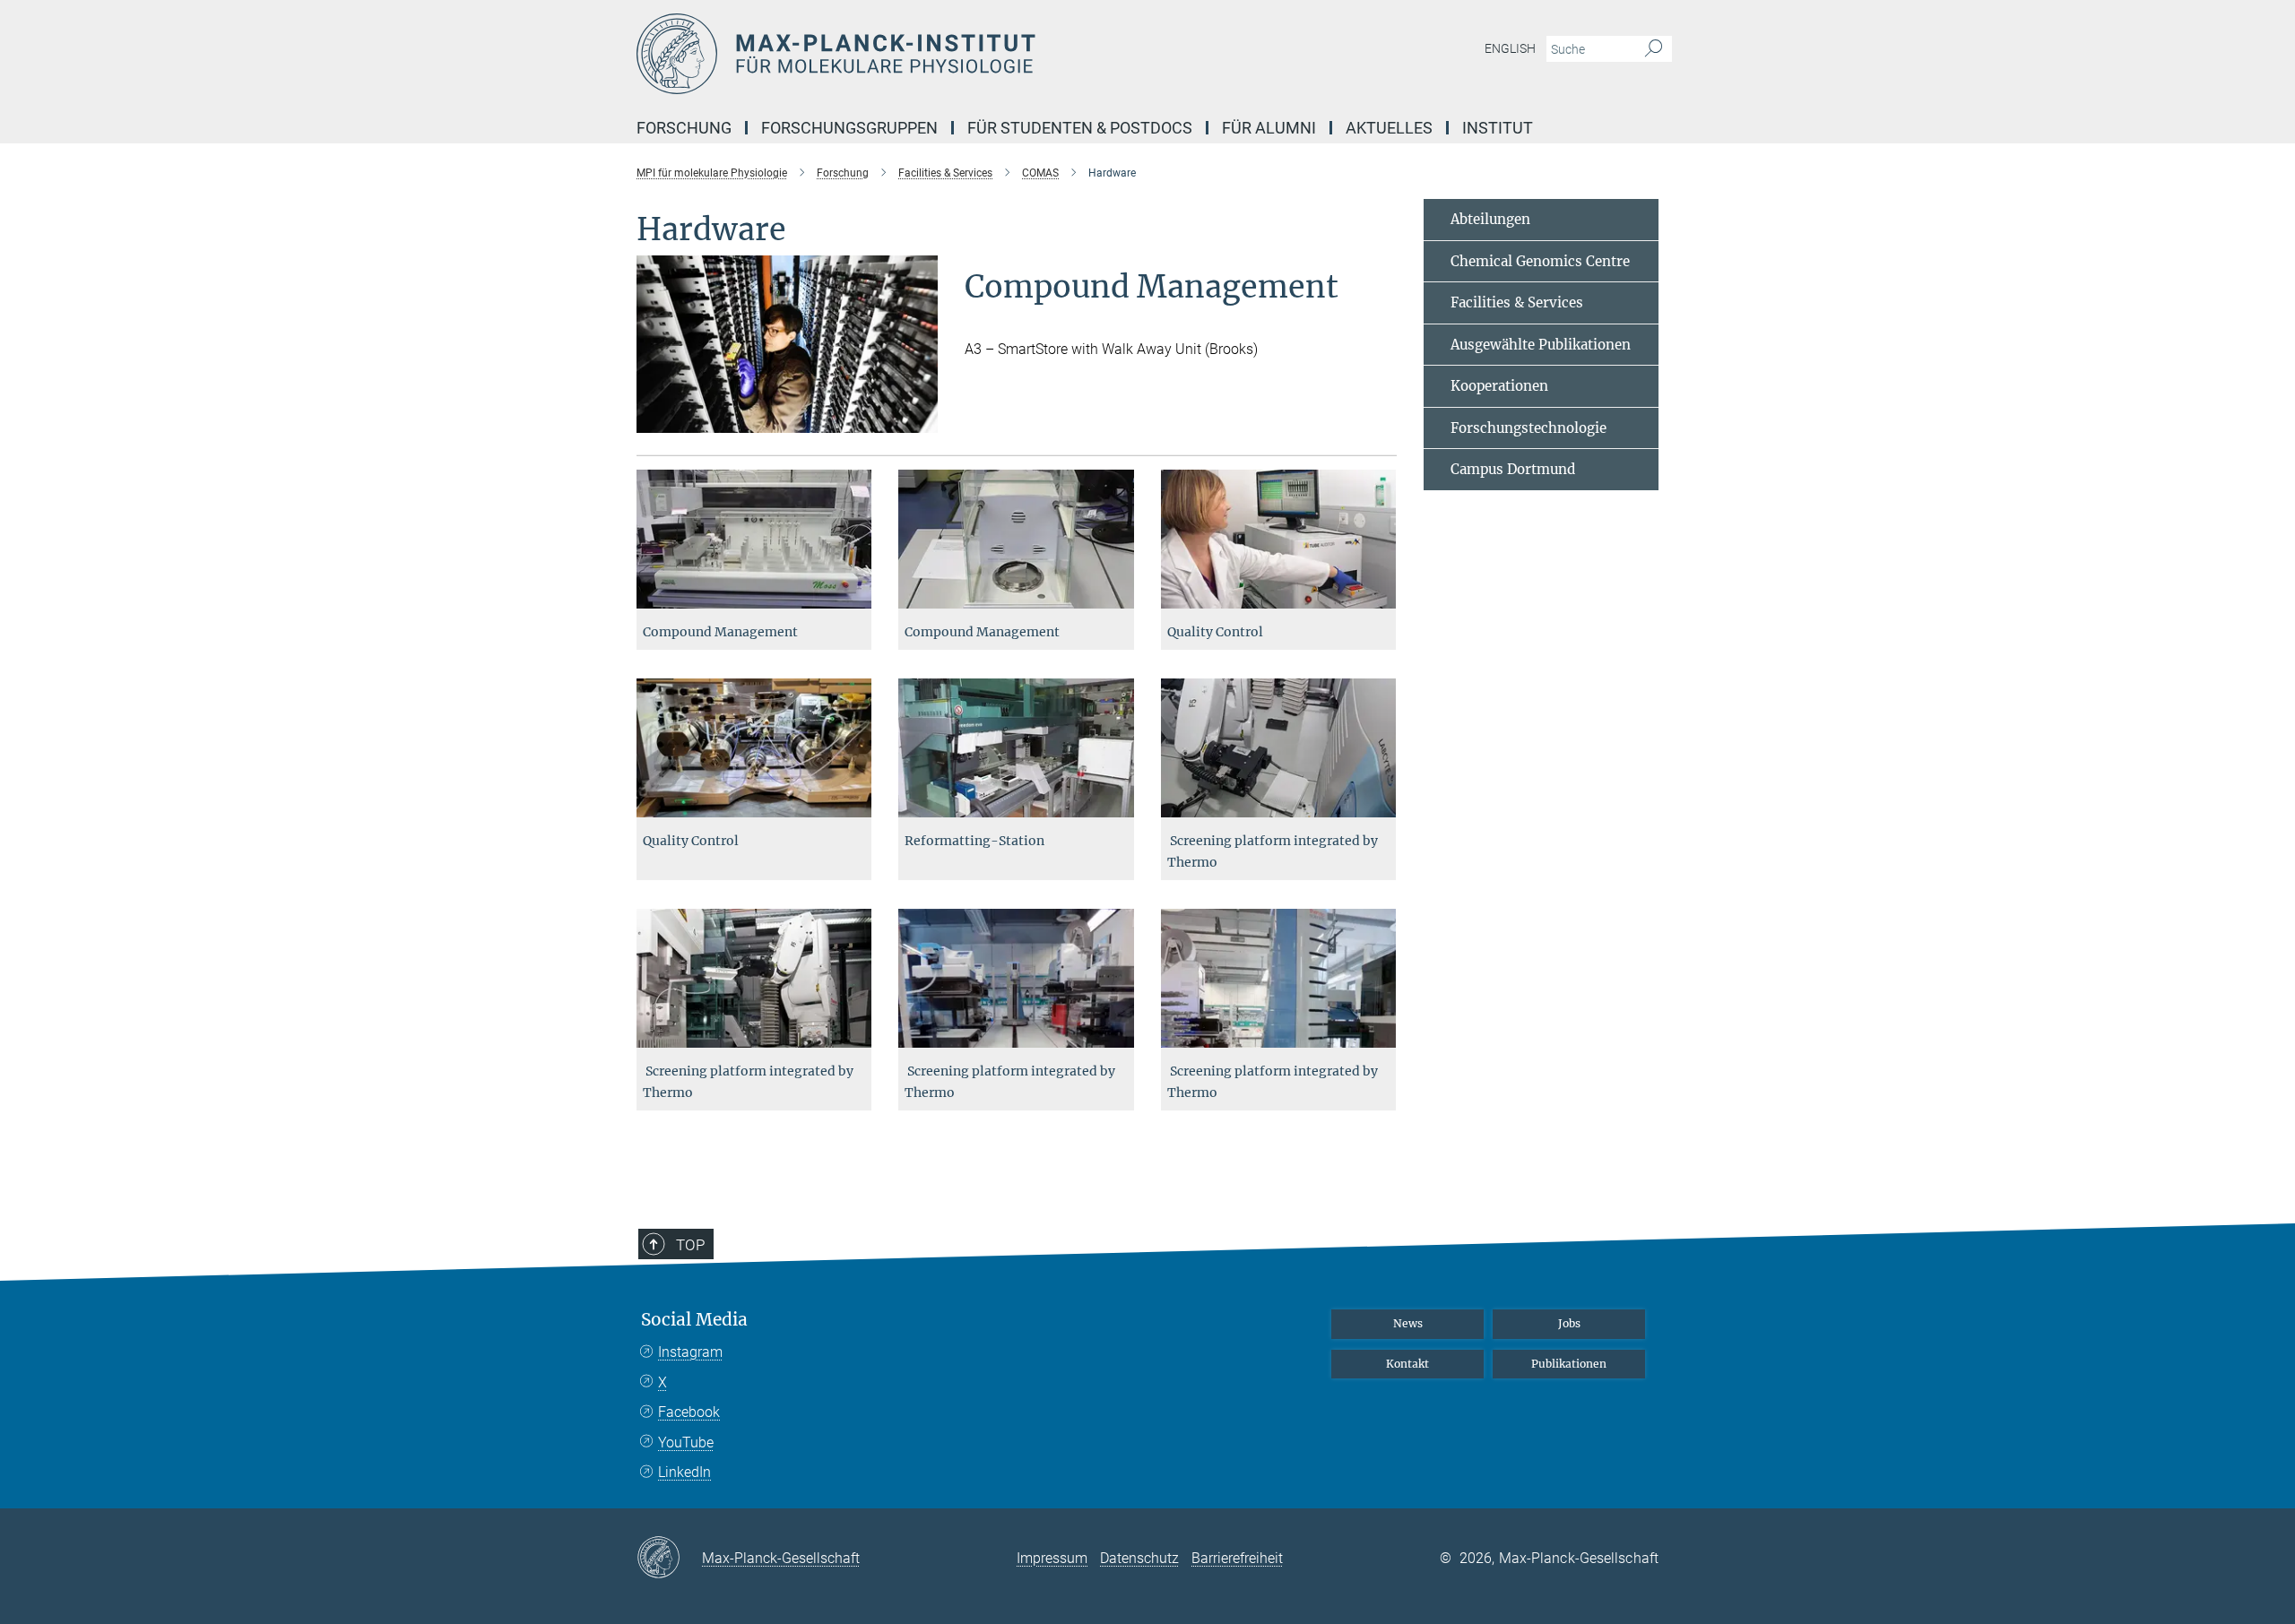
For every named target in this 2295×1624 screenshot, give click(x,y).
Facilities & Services (1517, 302)
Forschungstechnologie (1529, 428)
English (1510, 48)
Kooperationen (1499, 386)
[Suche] (1654, 49)
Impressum (1052, 1558)
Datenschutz (1139, 1558)
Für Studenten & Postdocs (1080, 128)
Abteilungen (1490, 219)
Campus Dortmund (1513, 469)
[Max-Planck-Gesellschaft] (669, 1559)
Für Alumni (1269, 128)
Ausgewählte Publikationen (1541, 345)
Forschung (684, 128)
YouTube (686, 1443)
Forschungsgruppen (849, 128)
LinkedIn (684, 1472)
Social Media (694, 1320)
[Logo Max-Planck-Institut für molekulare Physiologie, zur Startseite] (973, 54)
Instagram (690, 1352)
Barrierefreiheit (1237, 1558)
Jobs (1569, 1323)
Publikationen (1569, 1364)
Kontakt (1407, 1364)
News (1408, 1323)
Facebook (689, 1412)
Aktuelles (1389, 128)
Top (690, 1245)
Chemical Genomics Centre (1540, 261)
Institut (1498, 128)
